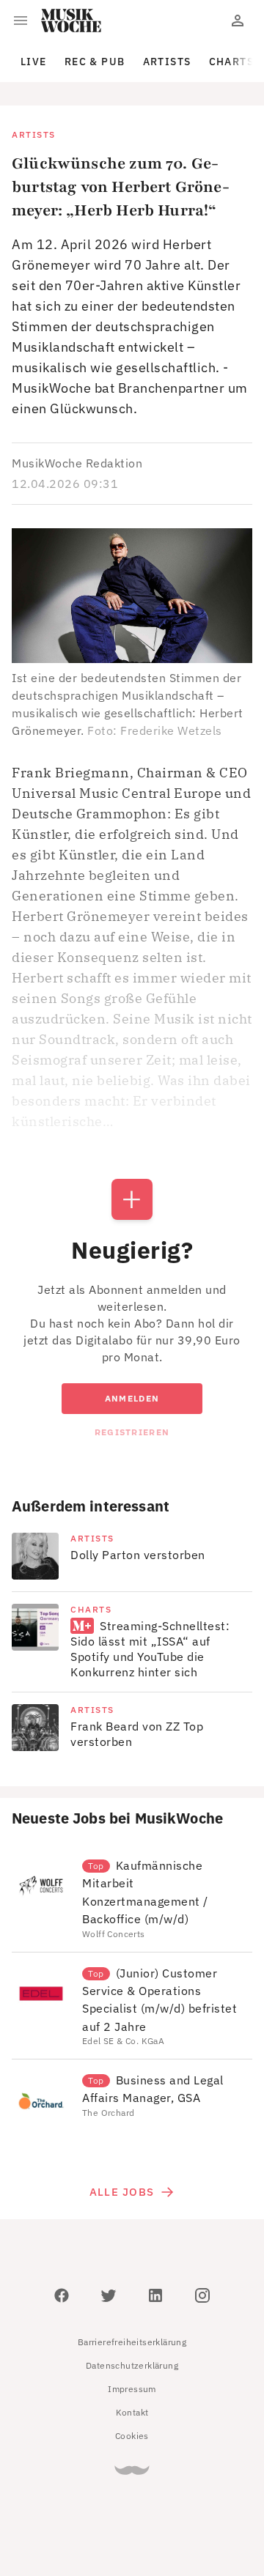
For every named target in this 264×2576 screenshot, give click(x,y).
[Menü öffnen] (21, 21)
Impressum (132, 2389)
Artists (167, 62)
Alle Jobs (122, 2192)
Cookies (132, 2436)
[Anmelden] (238, 21)
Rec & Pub (95, 62)
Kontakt (132, 2412)
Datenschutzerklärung (132, 2365)
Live (34, 62)
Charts (232, 62)
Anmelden (132, 1398)
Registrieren (132, 1432)
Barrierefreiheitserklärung (132, 2342)
